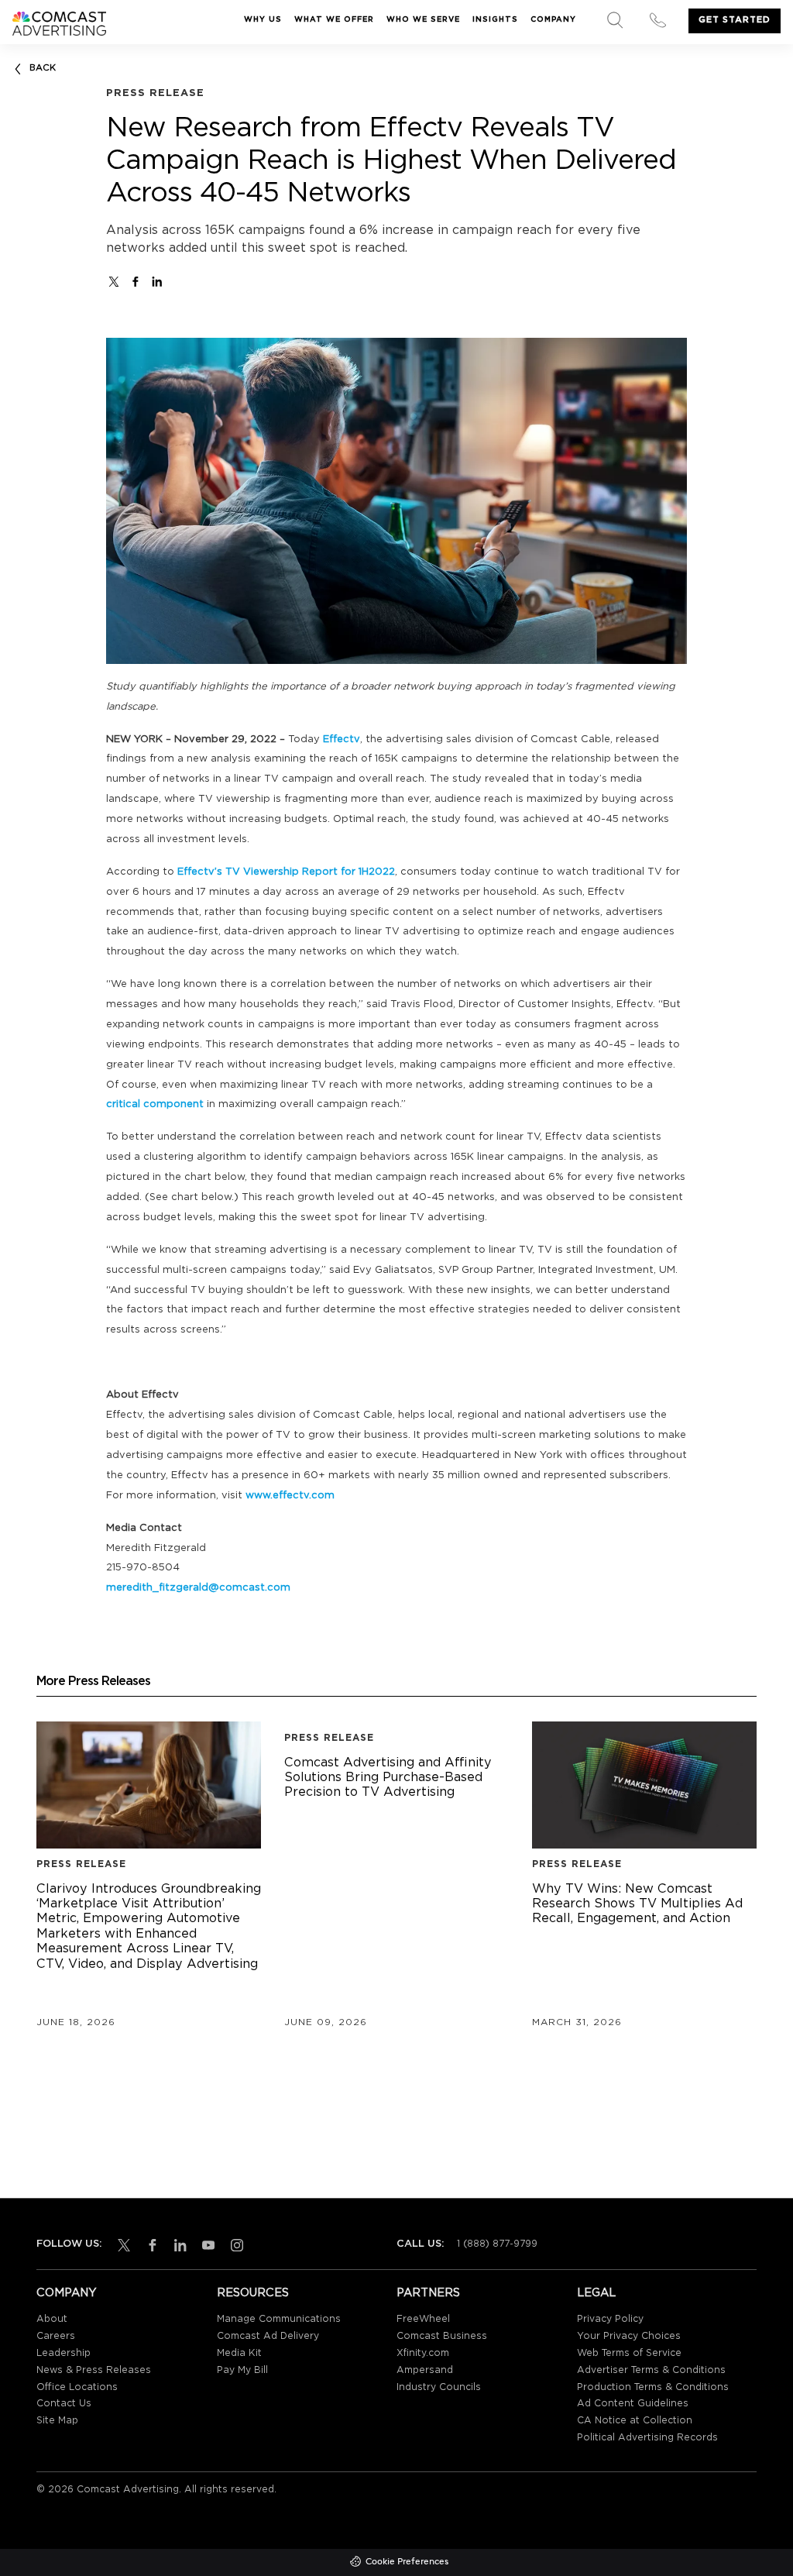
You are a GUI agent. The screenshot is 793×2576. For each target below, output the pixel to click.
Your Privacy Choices (629, 2336)
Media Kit (239, 2353)
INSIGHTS (495, 20)
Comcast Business (442, 2336)
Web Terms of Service (629, 2353)
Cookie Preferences (407, 2562)
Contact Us (64, 2404)
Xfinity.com (423, 2353)
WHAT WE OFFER (334, 20)
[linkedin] (177, 2245)
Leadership (64, 2353)
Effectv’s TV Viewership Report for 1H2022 (286, 872)
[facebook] (136, 282)
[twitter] (114, 282)
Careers (56, 2336)
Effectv (342, 739)
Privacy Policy (610, 2319)
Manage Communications (279, 2319)
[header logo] (59, 24)
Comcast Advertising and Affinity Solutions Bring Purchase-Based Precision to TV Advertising (396, 1779)
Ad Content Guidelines (633, 2404)
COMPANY (553, 20)
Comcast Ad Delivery (268, 2336)
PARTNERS (428, 2293)
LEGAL (596, 2293)
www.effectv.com (290, 1496)
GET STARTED (735, 20)
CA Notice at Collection (635, 2421)
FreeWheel (423, 2319)
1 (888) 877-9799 (497, 2244)
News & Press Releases (94, 2370)
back (43, 68)
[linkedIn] (157, 282)
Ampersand (425, 2370)
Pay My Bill (242, 2370)
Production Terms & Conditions (653, 2387)
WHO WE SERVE (423, 20)
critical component (155, 1104)
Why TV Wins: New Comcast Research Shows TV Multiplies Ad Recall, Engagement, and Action (644, 1905)
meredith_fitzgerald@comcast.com (198, 1588)
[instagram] (234, 2245)
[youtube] (205, 2245)
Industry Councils (439, 2387)
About (52, 2319)
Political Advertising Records (647, 2438)
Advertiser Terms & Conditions (651, 2370)
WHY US (263, 20)
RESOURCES (253, 2293)
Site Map (57, 2421)
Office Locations (77, 2387)
